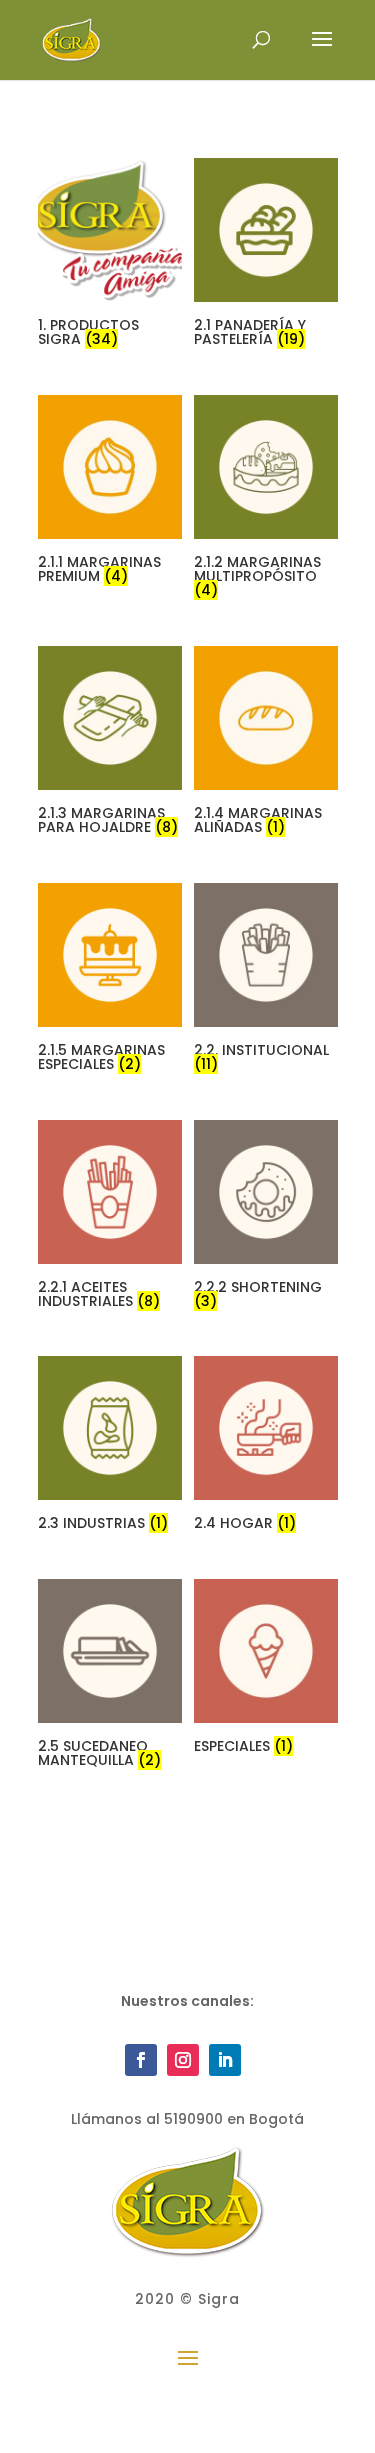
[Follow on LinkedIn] (225, 2060)
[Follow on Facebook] (141, 2060)
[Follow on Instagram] (183, 2060)
